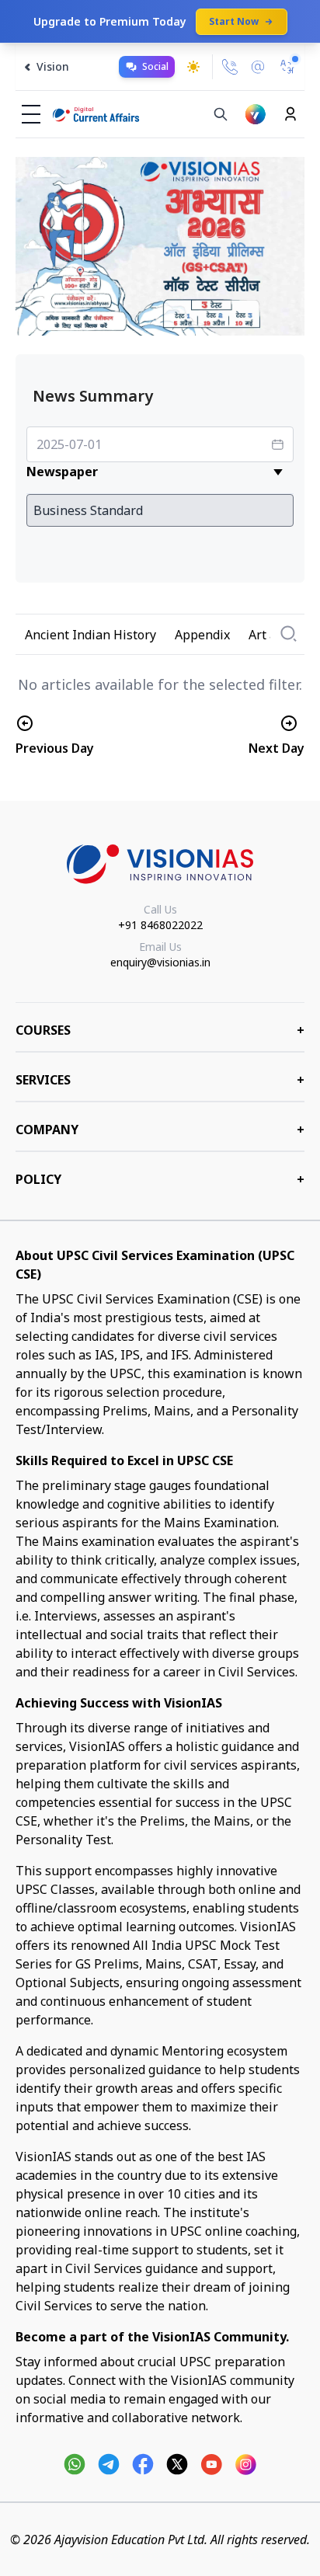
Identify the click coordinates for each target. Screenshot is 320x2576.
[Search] (221, 114)
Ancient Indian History (90, 635)
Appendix (202, 635)
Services (160, 1080)
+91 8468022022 (160, 925)
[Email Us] (258, 67)
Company (160, 1130)
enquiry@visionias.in (160, 962)
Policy (160, 1179)
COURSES (160, 1030)
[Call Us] (230, 67)
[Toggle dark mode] (193, 67)
